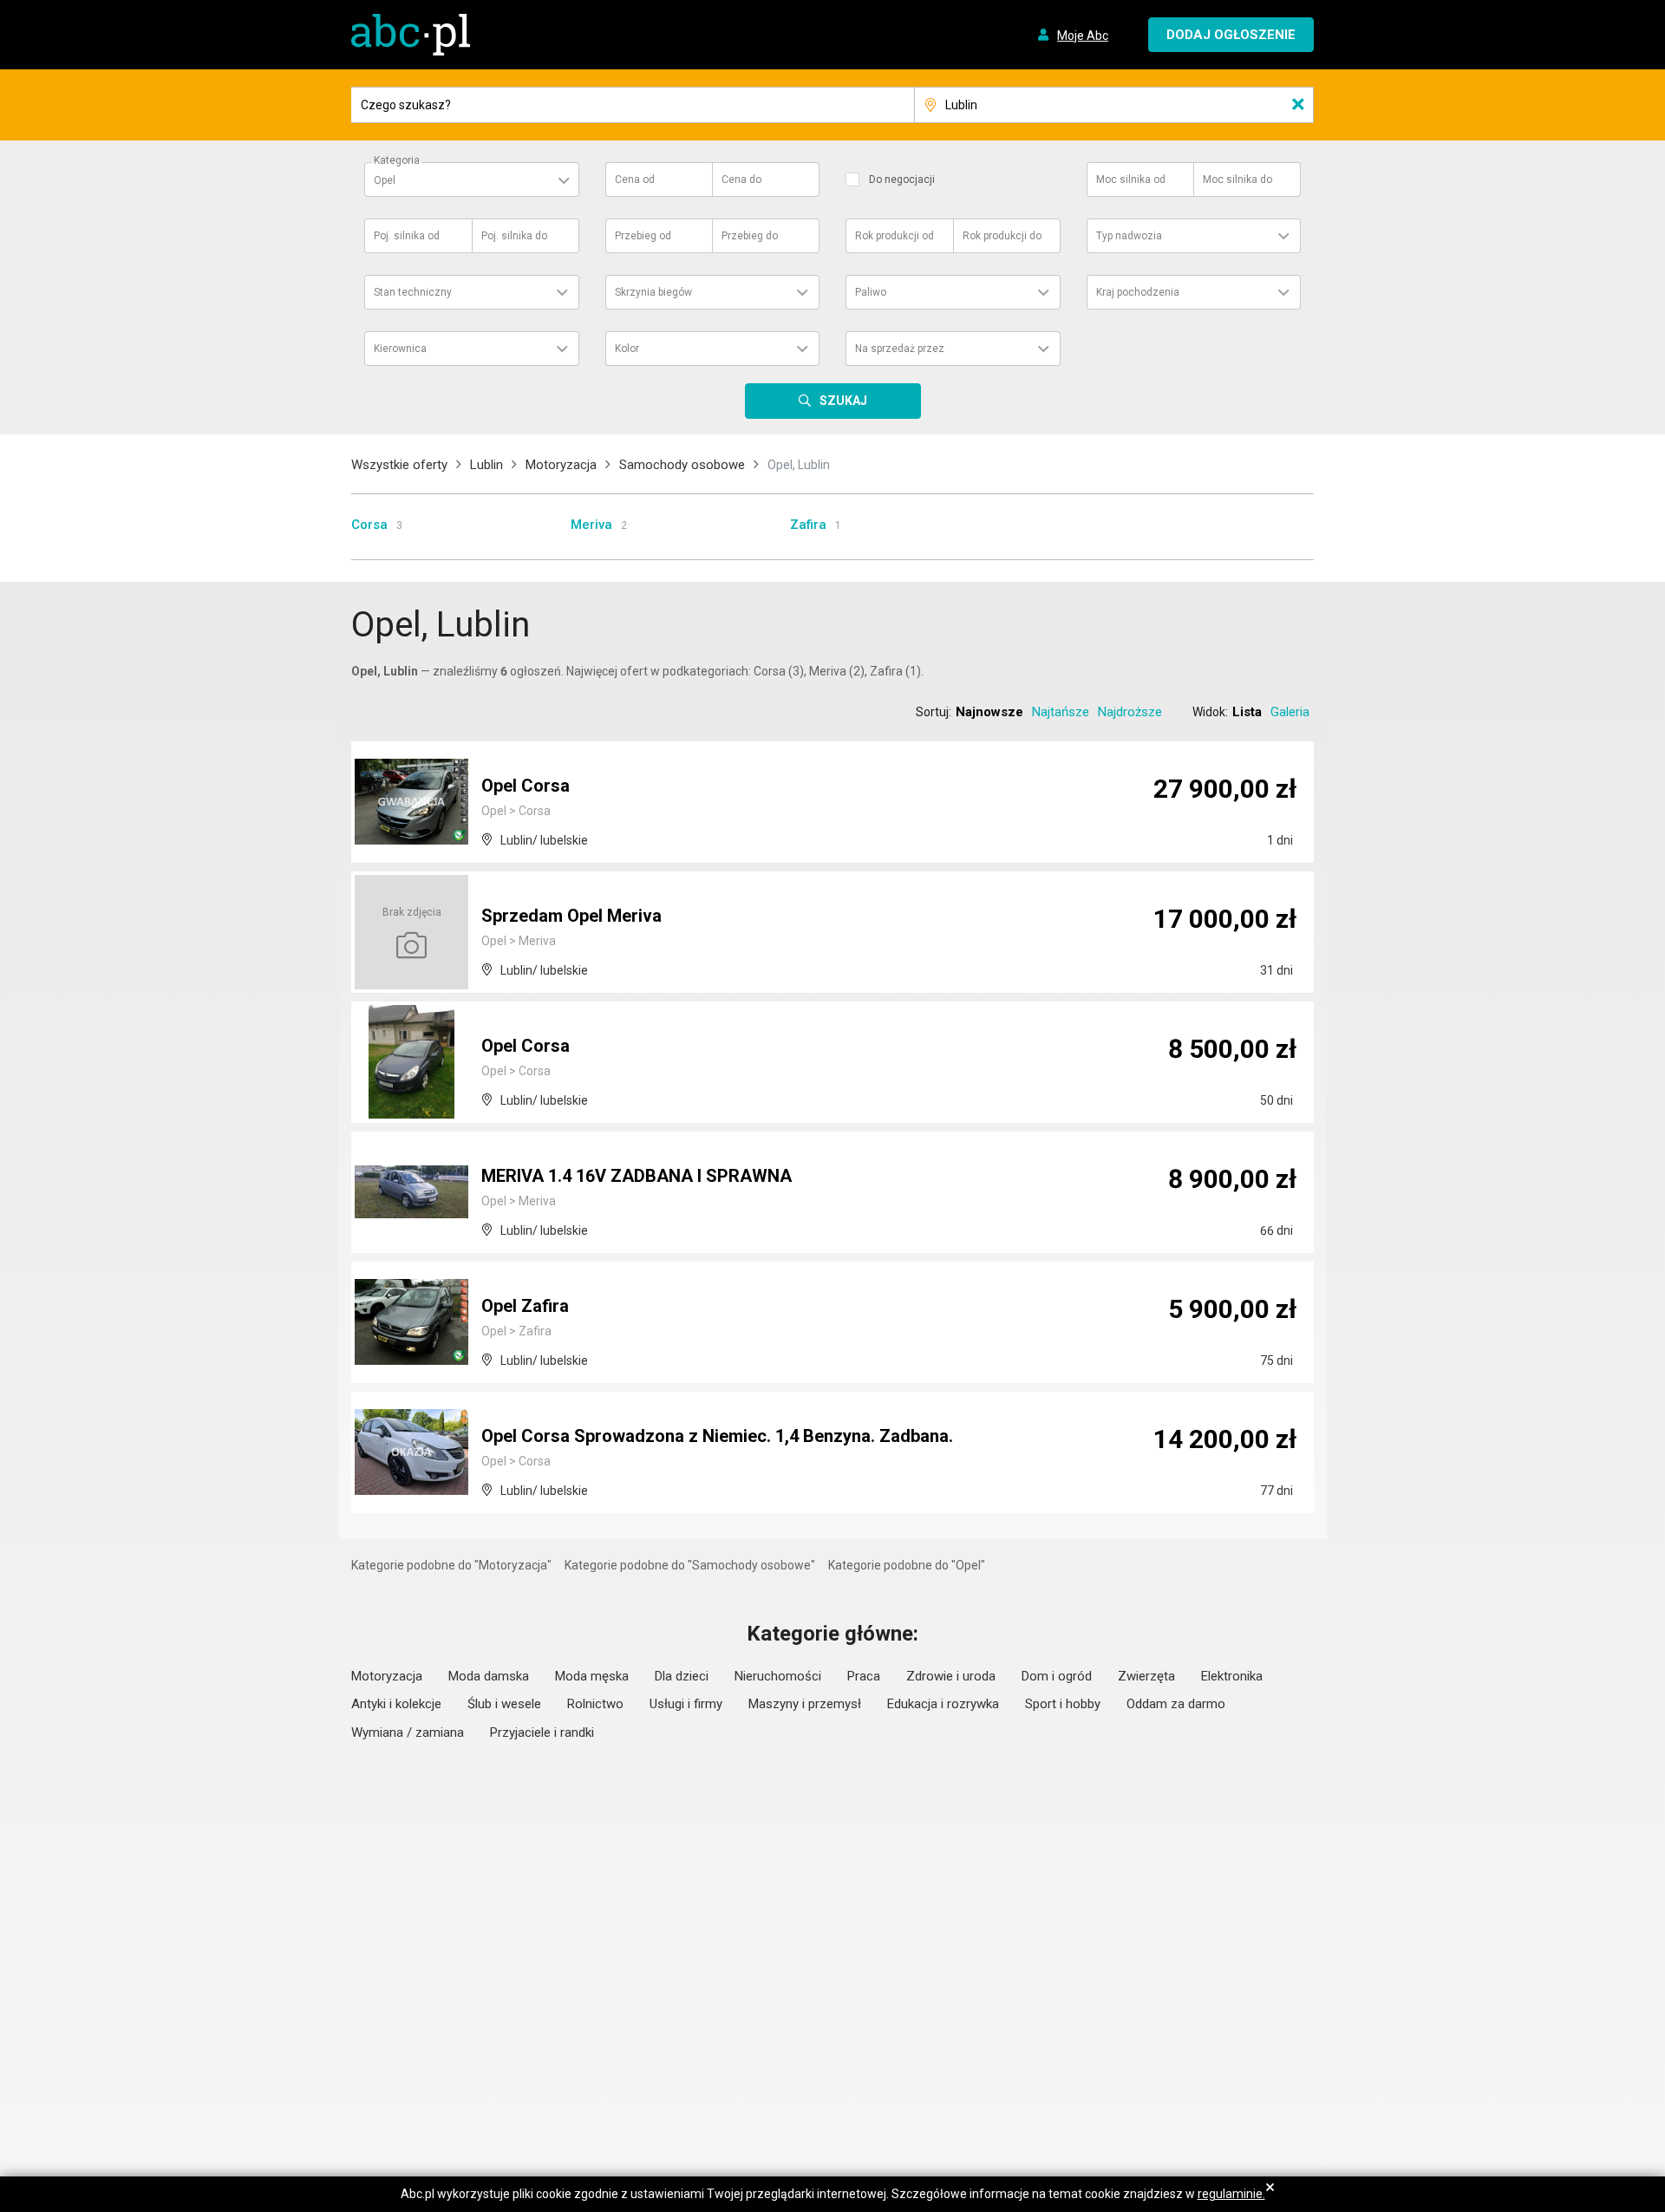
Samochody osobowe (682, 465)
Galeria (1290, 712)
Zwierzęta (1146, 1676)
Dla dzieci (682, 1676)
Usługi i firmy (686, 1704)
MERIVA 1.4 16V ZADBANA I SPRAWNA (637, 1176)
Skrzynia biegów (653, 292)
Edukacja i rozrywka (943, 1704)
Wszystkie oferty (399, 465)
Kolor (627, 349)
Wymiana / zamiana (408, 1732)
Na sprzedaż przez (900, 349)
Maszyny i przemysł (805, 1704)
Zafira (808, 525)
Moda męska (592, 1676)
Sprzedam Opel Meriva (571, 916)
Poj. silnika (407, 236)
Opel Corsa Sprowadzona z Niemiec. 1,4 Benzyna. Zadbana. (717, 1436)
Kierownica (400, 349)
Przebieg (643, 236)
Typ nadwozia (1129, 236)
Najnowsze (989, 712)
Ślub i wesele (504, 1704)
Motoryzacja (561, 465)
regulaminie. (1231, 2194)
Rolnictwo (595, 1704)
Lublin (486, 465)
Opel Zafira (525, 1306)
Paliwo (871, 292)
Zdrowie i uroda (951, 1676)
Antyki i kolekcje (396, 1704)
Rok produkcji (895, 236)
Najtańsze (1061, 712)
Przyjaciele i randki (542, 1732)
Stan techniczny (413, 292)
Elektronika (1232, 1676)
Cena (635, 179)
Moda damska (489, 1676)
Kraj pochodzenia (1138, 292)
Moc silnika (1131, 179)
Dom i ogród (1057, 1676)
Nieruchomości (778, 1676)
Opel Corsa (526, 786)
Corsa (369, 525)
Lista (1247, 712)
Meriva (591, 525)
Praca (864, 1676)
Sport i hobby (1063, 1704)
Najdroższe (1130, 712)
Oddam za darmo (1176, 1704)
